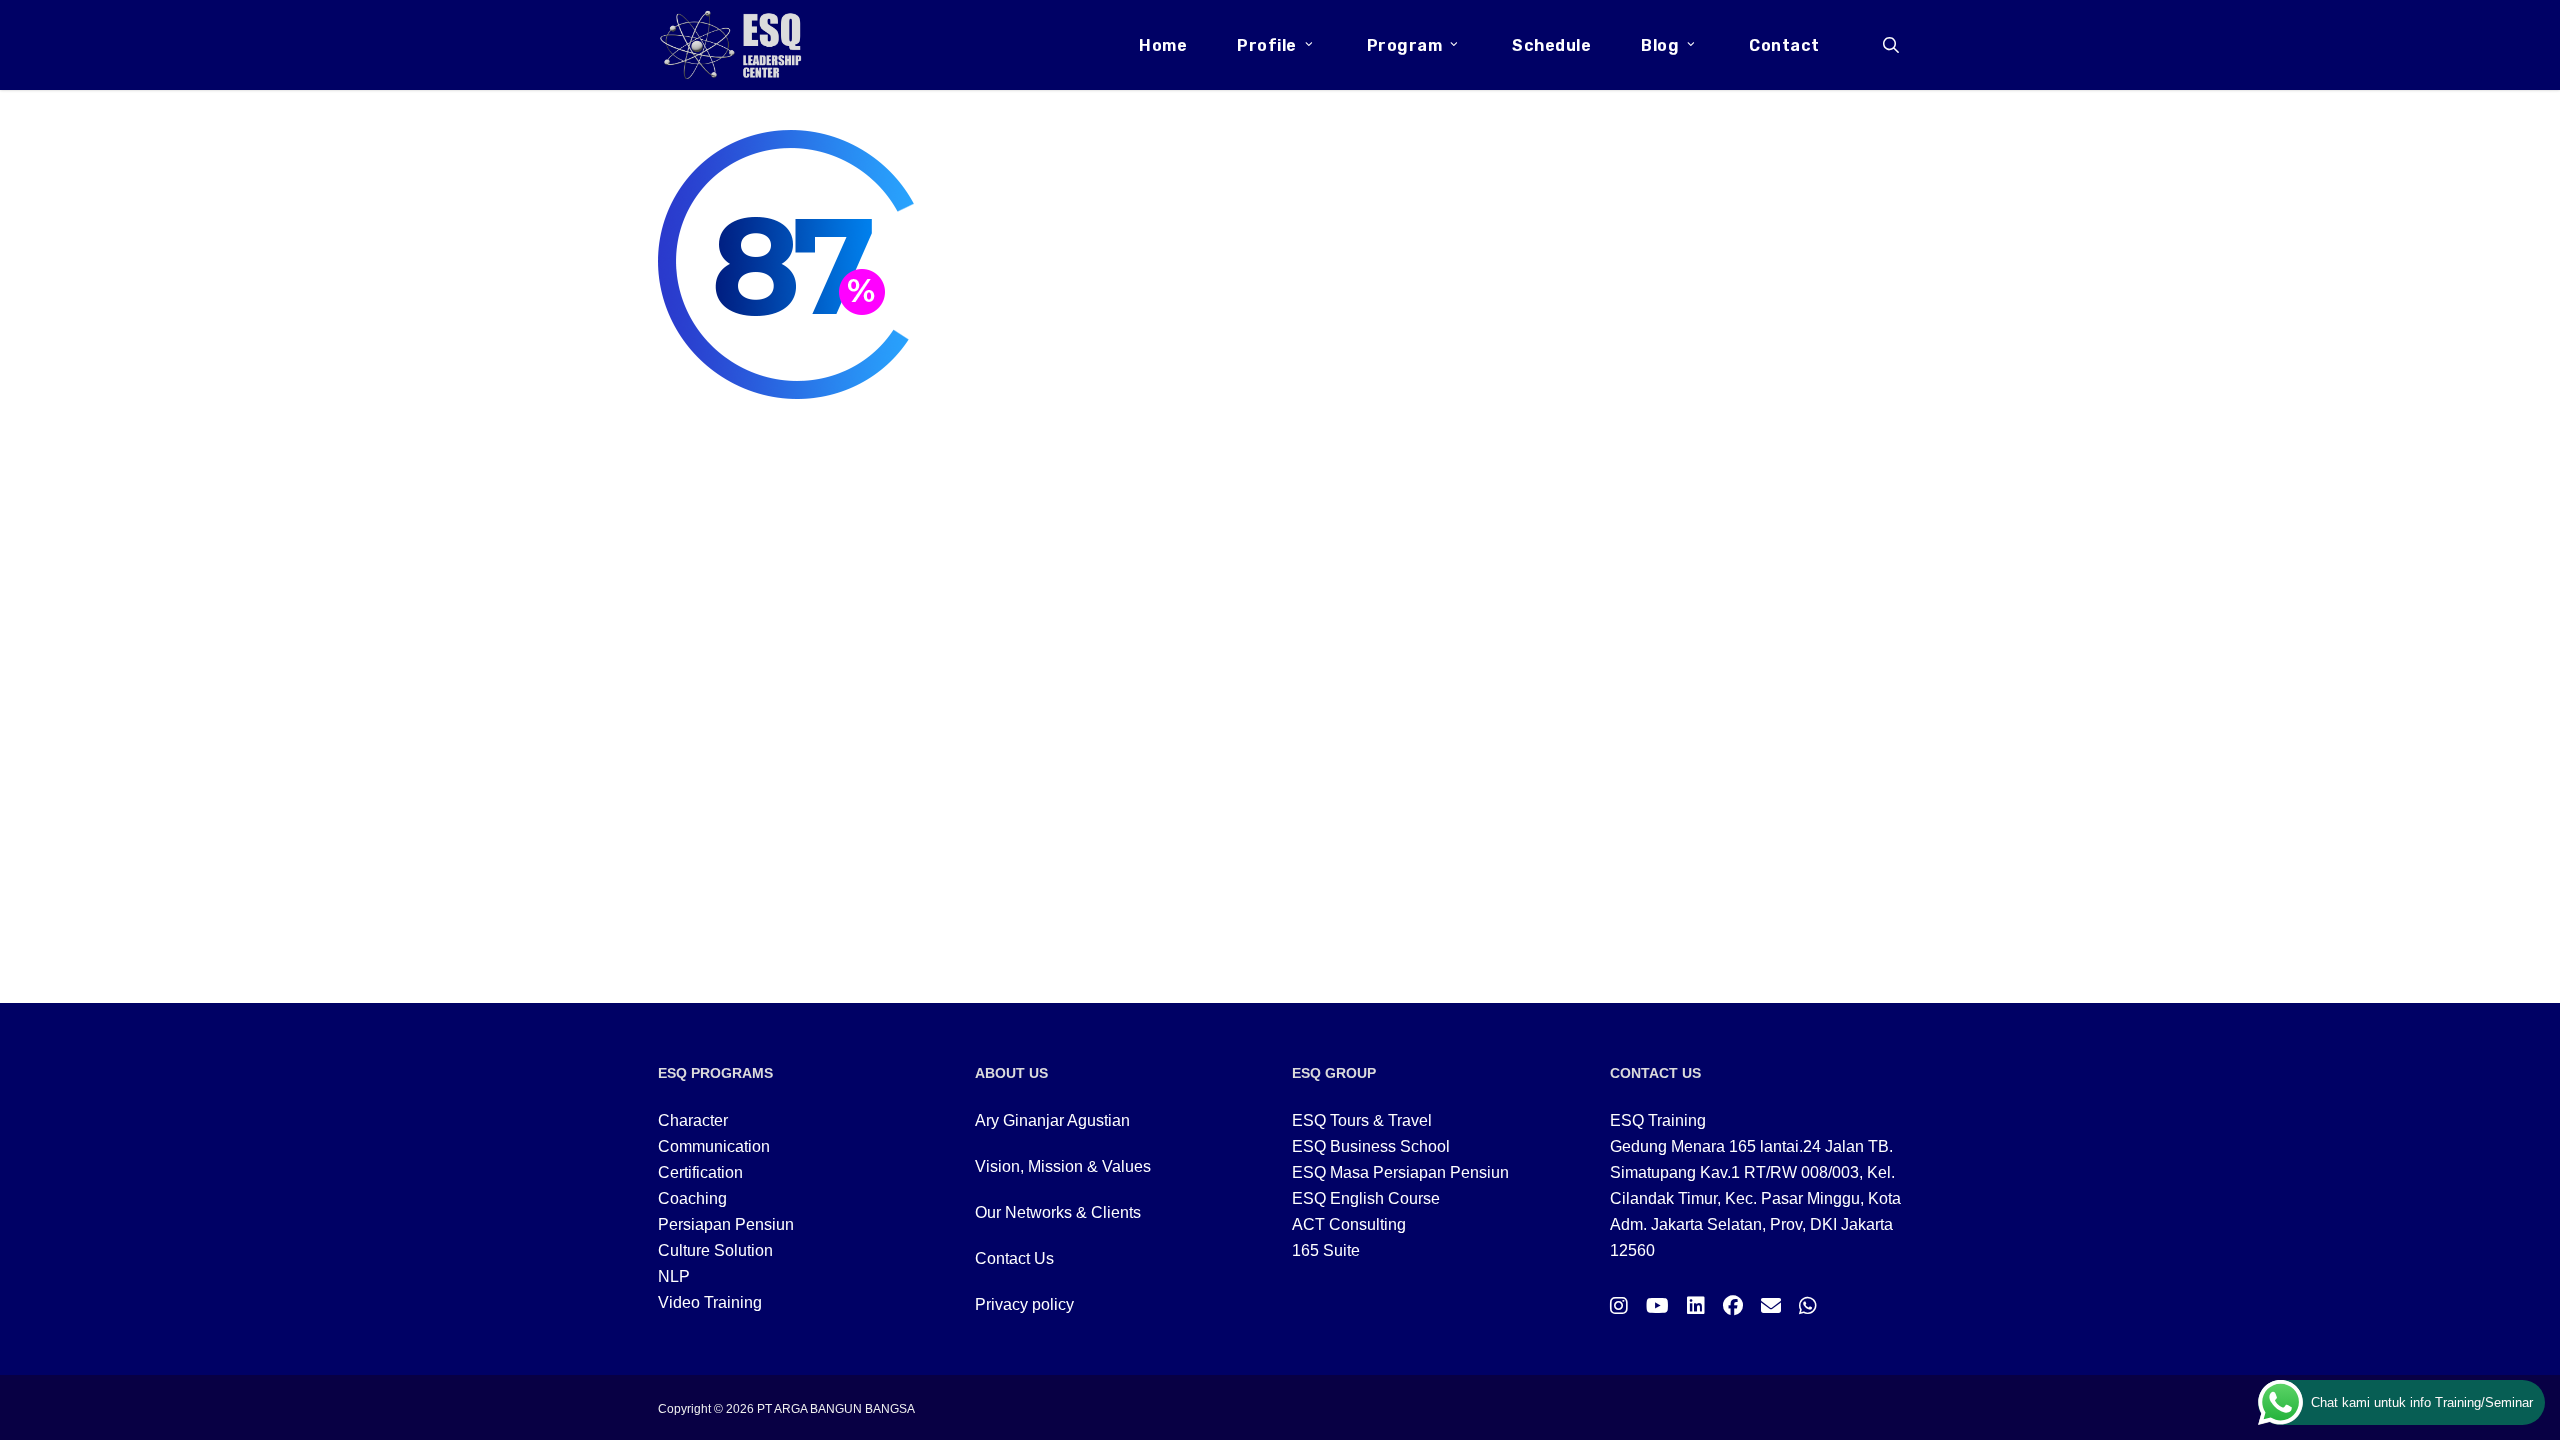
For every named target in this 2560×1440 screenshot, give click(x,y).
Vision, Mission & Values (1063, 1166)
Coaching (692, 1198)
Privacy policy (1024, 1304)
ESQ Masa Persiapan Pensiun (1400, 1172)
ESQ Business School (1371, 1146)
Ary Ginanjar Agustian (1052, 1120)
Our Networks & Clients (1058, 1212)
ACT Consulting (1349, 1224)
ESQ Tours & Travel (1362, 1120)
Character (693, 1120)
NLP (674, 1276)
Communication (714, 1146)
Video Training (710, 1302)
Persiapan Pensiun (726, 1224)
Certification (700, 1172)
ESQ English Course (1366, 1198)
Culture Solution (715, 1250)
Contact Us (1014, 1258)
